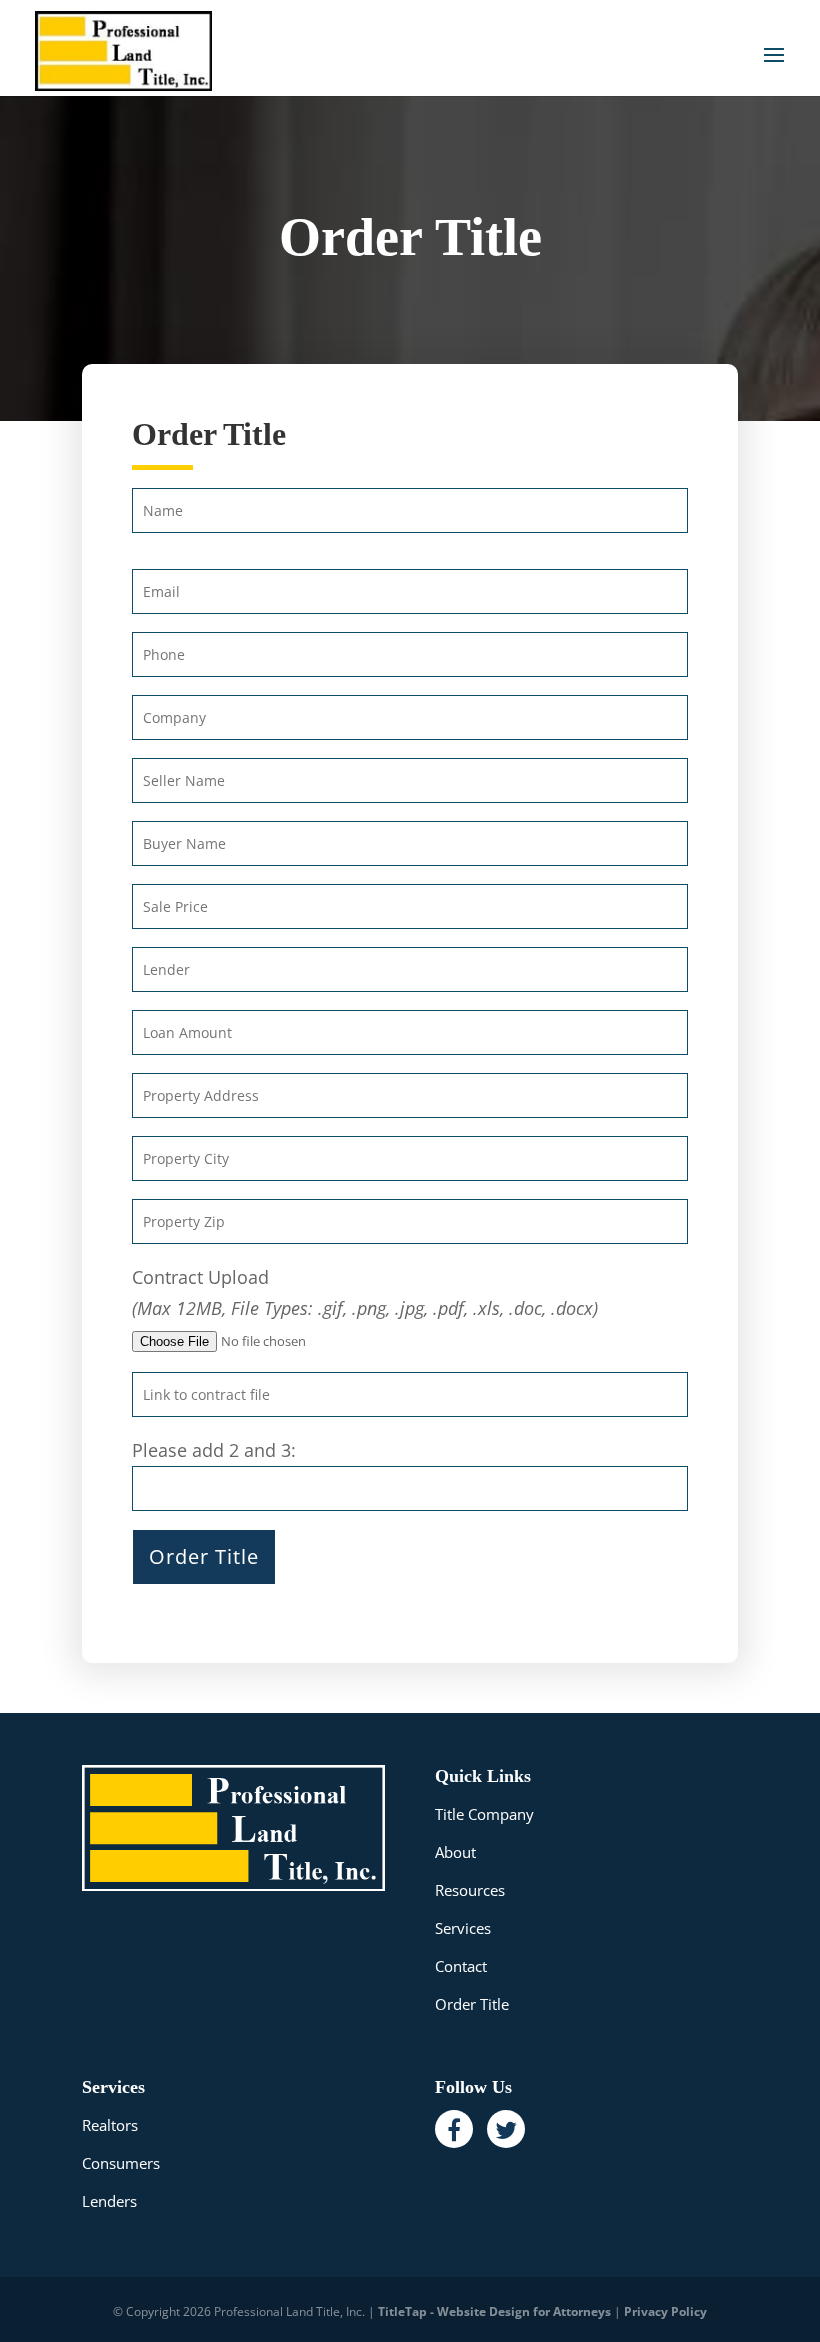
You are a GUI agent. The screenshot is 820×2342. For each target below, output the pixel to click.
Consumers (121, 2163)
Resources (470, 1890)
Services (463, 1928)
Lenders (109, 2201)
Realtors (110, 2125)
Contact (461, 1966)
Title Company (484, 1814)
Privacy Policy (665, 2311)
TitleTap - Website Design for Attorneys (494, 2311)
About (455, 1852)
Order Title (472, 2004)
